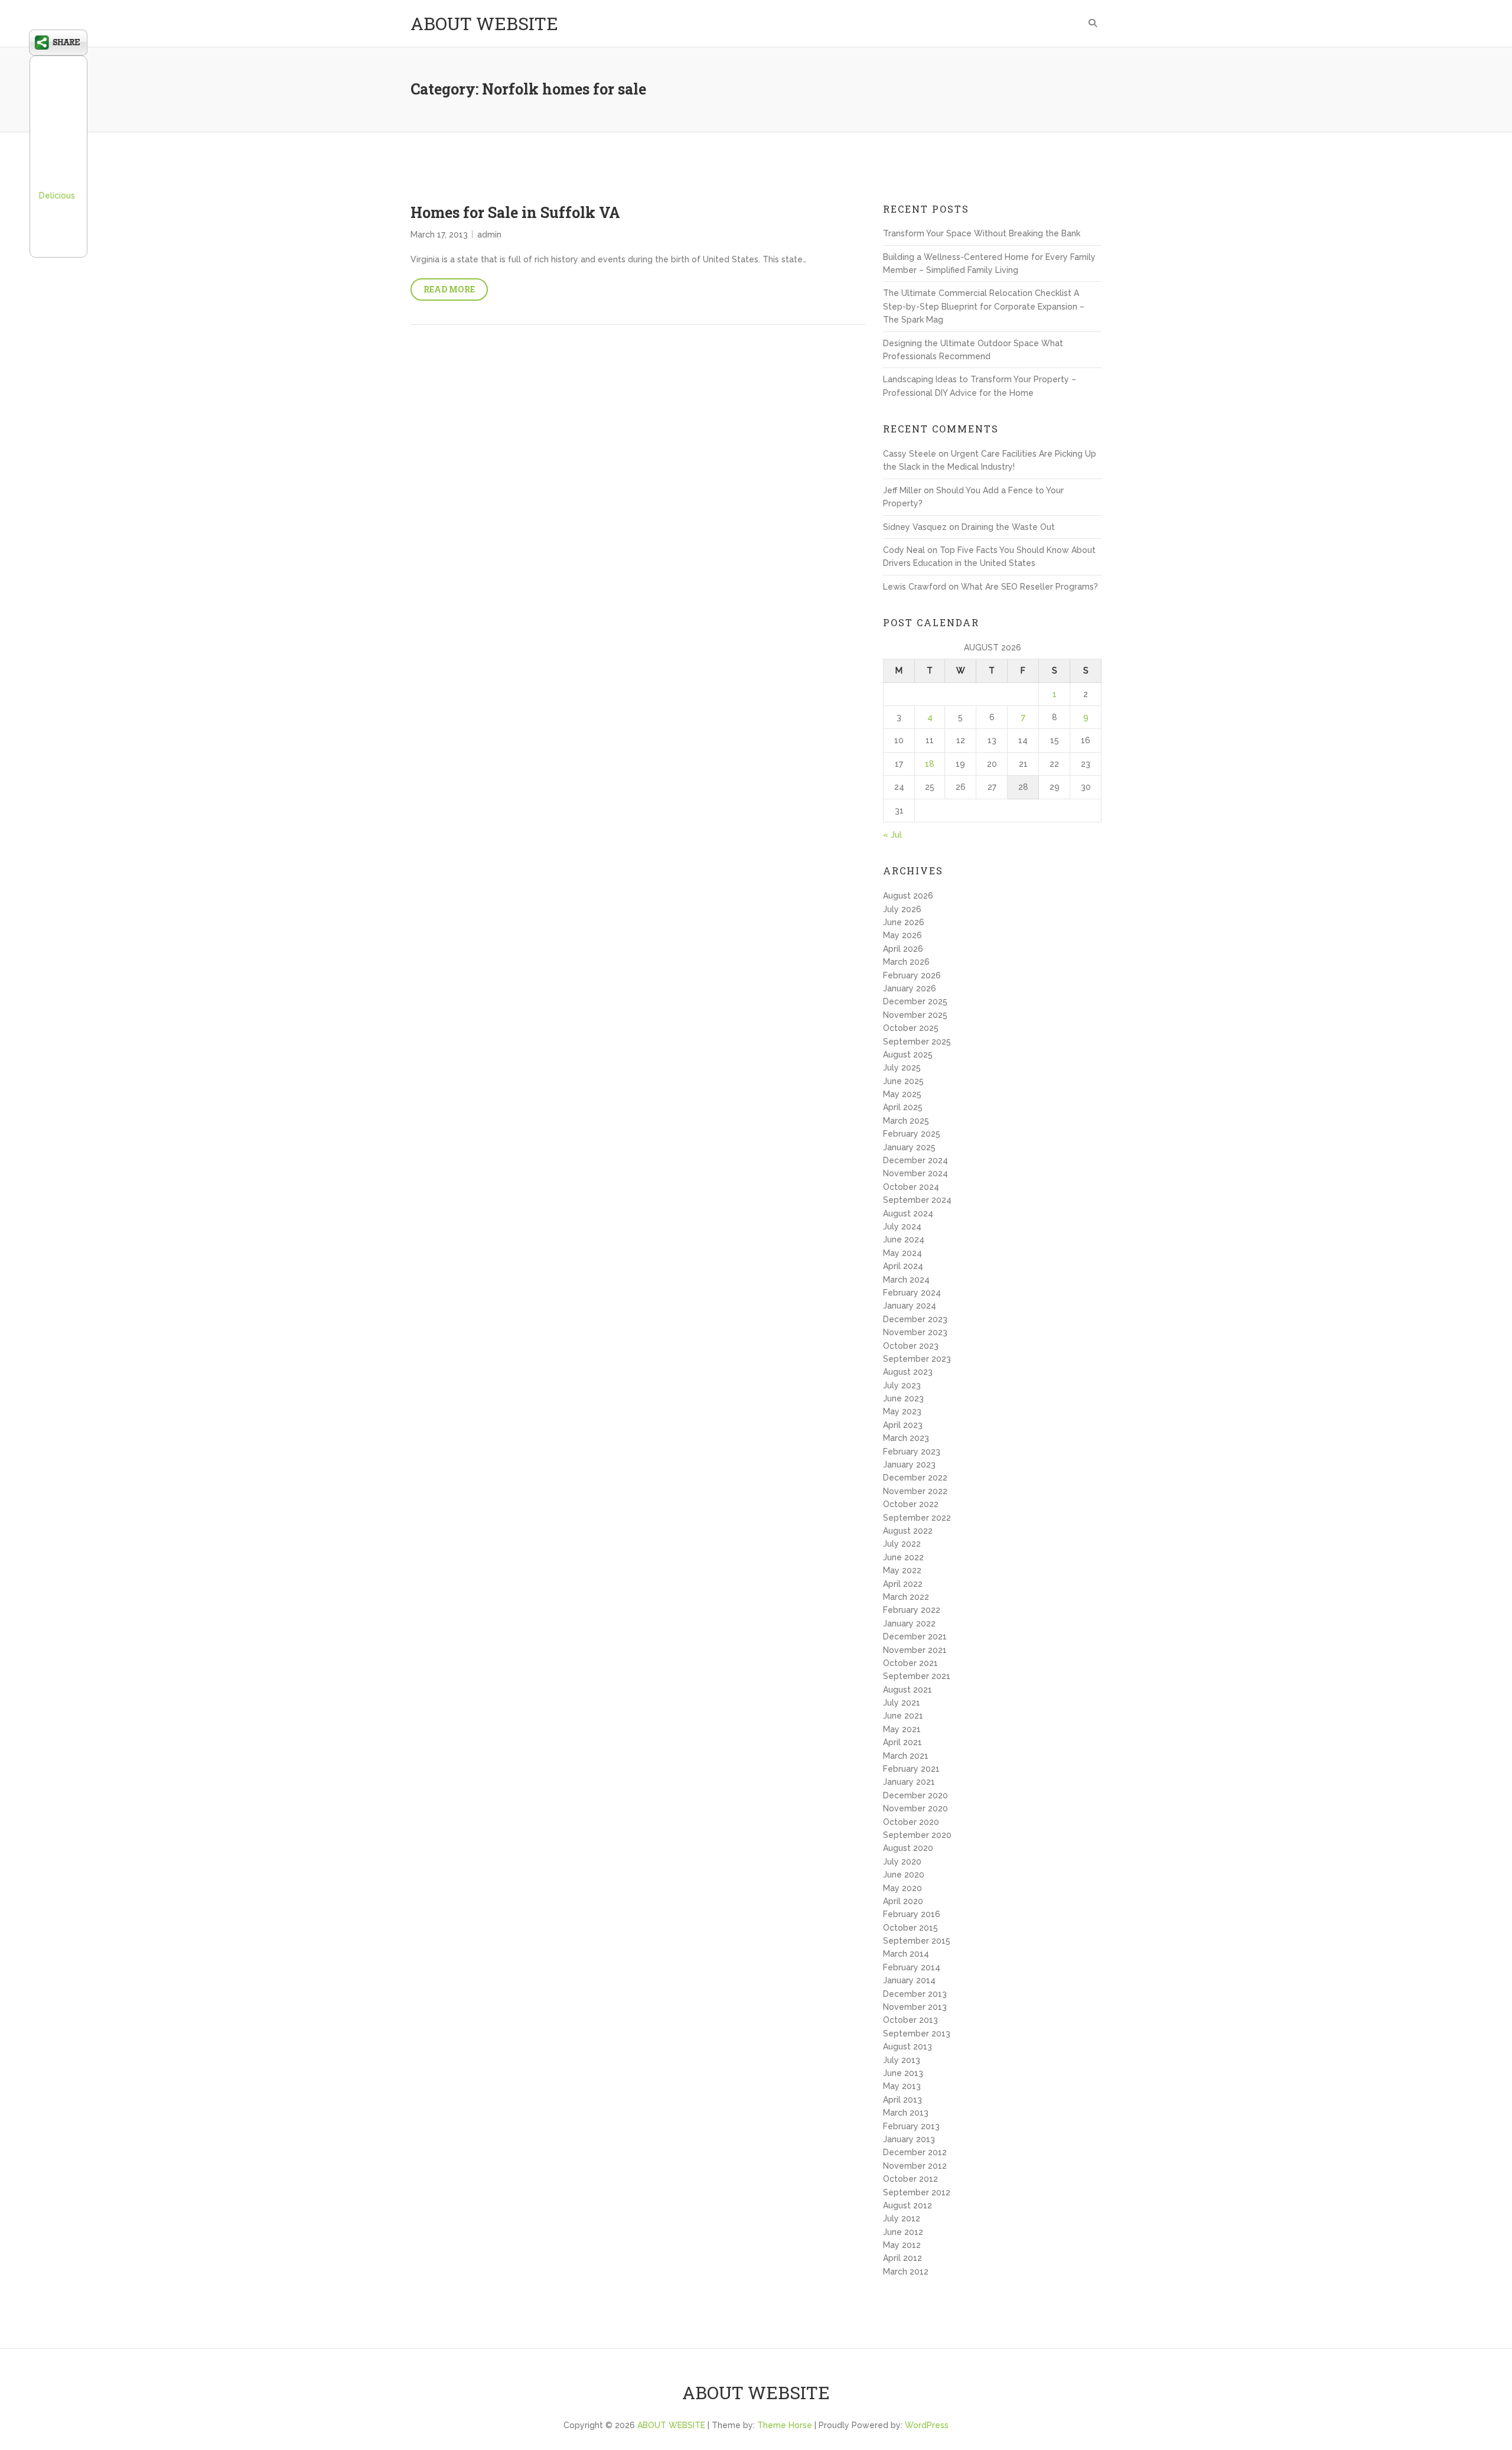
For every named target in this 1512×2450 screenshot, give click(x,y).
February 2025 (912, 1134)
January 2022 (909, 1623)
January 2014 (909, 1980)
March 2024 (906, 1280)
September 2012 (917, 2192)
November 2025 (915, 1015)
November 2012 (915, 2166)
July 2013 (902, 2060)
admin (489, 235)
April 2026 (903, 949)
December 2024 (915, 1160)
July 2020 (902, 1862)
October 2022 (911, 1504)
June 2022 (903, 1557)
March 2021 (906, 1756)
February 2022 (912, 1610)
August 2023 (908, 1372)
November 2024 (915, 1173)
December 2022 (915, 1478)
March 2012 (906, 2272)
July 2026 (902, 909)
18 (930, 764)
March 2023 (906, 1438)
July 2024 (902, 1226)
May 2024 (902, 1253)
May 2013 (902, 2086)
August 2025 (908, 1055)
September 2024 (917, 1200)
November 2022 (915, 1491)
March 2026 (906, 962)
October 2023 (911, 1346)
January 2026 (910, 988)
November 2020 (915, 1808)
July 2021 (902, 1703)
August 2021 (907, 1690)
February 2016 (912, 1914)
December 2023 (915, 1319)
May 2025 (902, 1094)
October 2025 (911, 1028)
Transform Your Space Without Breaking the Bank (982, 233)
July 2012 (902, 2218)
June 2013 (903, 2073)
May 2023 (902, 1411)
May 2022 (902, 1570)
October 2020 (911, 1822)
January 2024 (910, 1306)
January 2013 (909, 2139)
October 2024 (911, 1187)
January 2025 (909, 1147)
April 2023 (903, 1425)
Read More (449, 289)
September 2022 (917, 1518)
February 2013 (911, 2126)
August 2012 (907, 2205)
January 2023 (909, 1465)
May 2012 (902, 2245)
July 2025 (902, 1068)
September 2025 (917, 1042)
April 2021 (902, 1742)
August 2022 (908, 1531)
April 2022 (903, 1584)
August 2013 (907, 2046)
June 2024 (904, 1239)
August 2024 (908, 1213)
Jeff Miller (902, 490)
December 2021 (915, 1636)
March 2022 (906, 1597)
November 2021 (915, 1650)
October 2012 (910, 2179)
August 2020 (908, 1848)
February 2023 (912, 1452)
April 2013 (902, 2100)
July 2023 (902, 1385)
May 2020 (902, 1888)
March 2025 (906, 1121)
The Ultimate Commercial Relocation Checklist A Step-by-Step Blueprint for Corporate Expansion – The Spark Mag (984, 306)
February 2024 (912, 1293)
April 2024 (903, 1266)
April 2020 (903, 1901)
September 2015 (917, 1941)
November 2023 (915, 1332)
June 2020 (904, 1875)
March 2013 (906, 2113)
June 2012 (903, 2232)
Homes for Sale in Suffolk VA (515, 212)
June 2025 (903, 1081)
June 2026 (904, 922)
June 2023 (903, 1398)
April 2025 (903, 1107)
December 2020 (915, 1795)
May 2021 (902, 1729)
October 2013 (910, 2020)
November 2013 (915, 2007)
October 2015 (910, 1928)
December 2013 (915, 1994)
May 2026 (902, 935)
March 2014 (906, 1954)
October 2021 (910, 1663)
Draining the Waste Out (1008, 527)
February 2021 (911, 1769)
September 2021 (917, 1676)
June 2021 (903, 1716)
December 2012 (915, 2152)
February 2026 (912, 975)
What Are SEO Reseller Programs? (1029, 587)
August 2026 (908, 896)
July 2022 (902, 1544)
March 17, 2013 (439, 235)
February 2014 (912, 1967)
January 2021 (909, 1782)
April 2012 (902, 2258)
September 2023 (917, 1359)
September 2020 (917, 1835)
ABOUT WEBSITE (484, 23)
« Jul (892, 835)
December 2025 (915, 1001)
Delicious (57, 196)
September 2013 (917, 2033)
